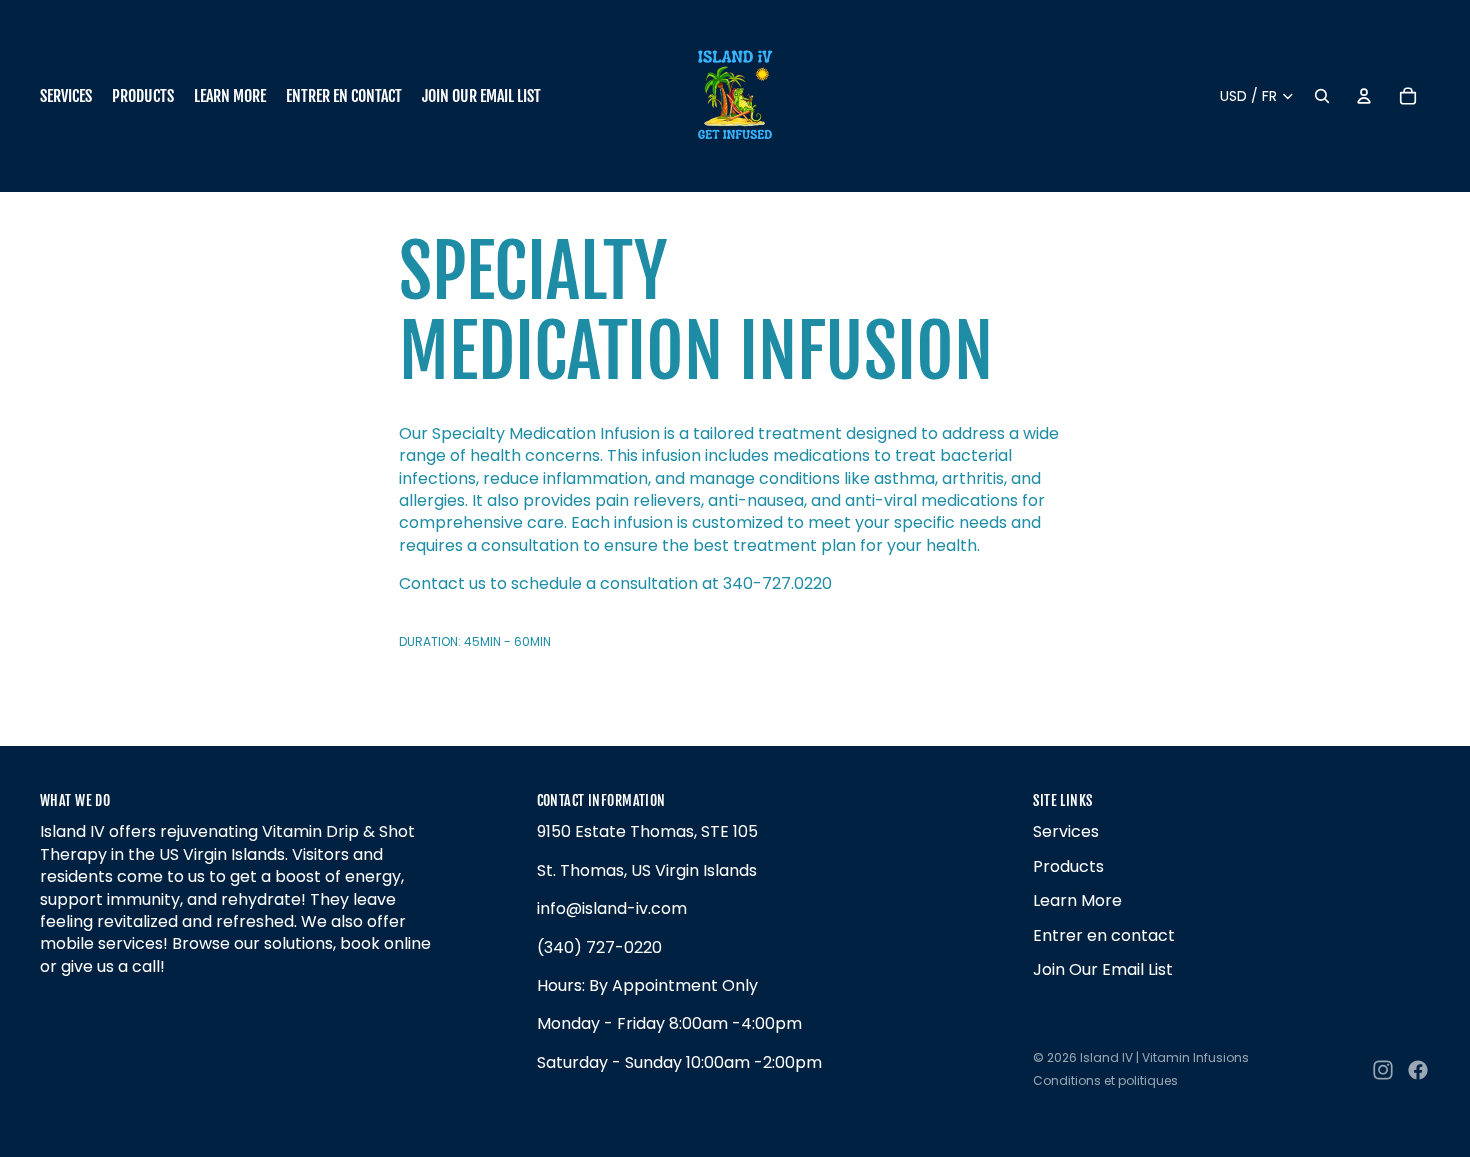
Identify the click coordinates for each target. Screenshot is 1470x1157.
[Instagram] (1383, 1070)
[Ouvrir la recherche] (1322, 96)
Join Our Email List (1103, 969)
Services (1066, 831)
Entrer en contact (1104, 935)
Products (1068, 866)
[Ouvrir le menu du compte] (1364, 96)
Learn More (1077, 900)
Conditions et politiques (1105, 1080)
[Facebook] (1418, 1070)
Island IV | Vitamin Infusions (1164, 1057)
